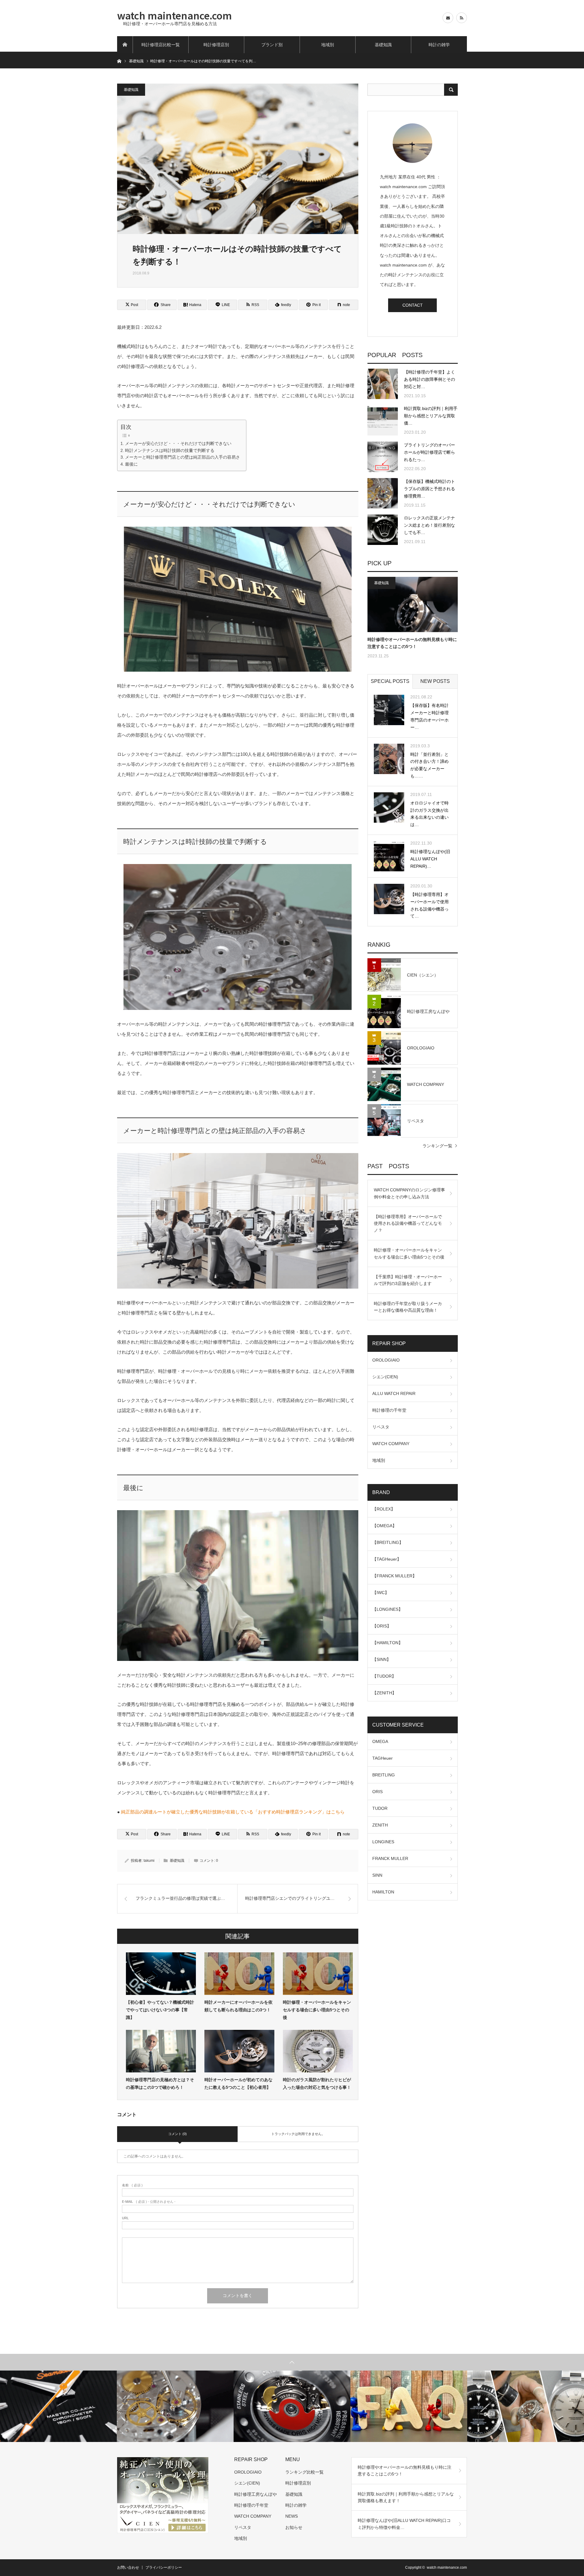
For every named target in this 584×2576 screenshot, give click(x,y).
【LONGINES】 (388, 1609)
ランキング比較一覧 (304, 2472)
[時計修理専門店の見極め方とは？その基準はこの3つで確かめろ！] (161, 2051)
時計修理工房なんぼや (255, 2494)
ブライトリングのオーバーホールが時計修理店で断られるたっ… (429, 452)
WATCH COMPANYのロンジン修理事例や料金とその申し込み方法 (409, 1193)
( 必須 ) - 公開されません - (149, 2202)
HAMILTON (383, 1892)
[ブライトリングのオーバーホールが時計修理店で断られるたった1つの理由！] (383, 457)
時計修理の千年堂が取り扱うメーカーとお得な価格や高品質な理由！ (408, 1307)
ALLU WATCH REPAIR (394, 1393)
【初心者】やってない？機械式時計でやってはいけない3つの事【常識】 (160, 2010)
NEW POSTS (435, 681)
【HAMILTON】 (388, 1643)
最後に (131, 464)
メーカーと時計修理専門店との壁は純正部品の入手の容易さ (182, 457)
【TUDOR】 (384, 1676)
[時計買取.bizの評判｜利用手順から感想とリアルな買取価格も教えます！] (383, 420)
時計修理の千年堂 (389, 1410)
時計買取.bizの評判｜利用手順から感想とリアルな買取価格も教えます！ (406, 2497)
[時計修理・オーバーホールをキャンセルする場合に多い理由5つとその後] (318, 1974)
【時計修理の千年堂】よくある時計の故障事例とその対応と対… (429, 379)
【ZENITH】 (384, 1693)
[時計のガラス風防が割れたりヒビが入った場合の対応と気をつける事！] (318, 2051)
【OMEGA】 (384, 1526)
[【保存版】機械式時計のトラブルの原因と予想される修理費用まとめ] (383, 493)
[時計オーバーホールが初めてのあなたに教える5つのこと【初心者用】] (239, 2051)
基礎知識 (383, 45)
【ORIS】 (382, 1626)
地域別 (328, 45)
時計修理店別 (216, 45)
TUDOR (380, 1808)
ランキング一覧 (437, 1146)
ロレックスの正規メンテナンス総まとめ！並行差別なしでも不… (429, 525)
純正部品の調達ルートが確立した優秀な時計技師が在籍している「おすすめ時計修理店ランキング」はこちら (233, 1812)
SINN (377, 1875)
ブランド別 (272, 45)
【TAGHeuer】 (387, 1559)
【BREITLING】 (388, 1542)
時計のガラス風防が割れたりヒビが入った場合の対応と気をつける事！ (317, 2084)
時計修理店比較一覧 (161, 45)
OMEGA (380, 1741)
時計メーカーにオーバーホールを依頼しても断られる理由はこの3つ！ (238, 2006)
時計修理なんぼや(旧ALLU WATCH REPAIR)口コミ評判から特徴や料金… (404, 2524)
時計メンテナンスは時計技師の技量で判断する (170, 451)
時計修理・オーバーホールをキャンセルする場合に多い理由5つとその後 (317, 2010)
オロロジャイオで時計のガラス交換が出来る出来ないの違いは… (429, 814)
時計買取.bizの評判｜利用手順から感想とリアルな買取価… (431, 416)
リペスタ (381, 1427)
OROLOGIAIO (386, 1360)
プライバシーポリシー (164, 2567)
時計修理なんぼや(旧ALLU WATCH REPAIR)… (430, 859)
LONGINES (383, 1842)
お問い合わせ (128, 2567)
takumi (149, 1861)
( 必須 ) (132, 2185)
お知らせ (294, 2527)
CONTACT (413, 305)
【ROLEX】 (384, 1509)
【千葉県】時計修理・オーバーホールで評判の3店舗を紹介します (408, 1280)
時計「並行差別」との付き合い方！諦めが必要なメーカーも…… (429, 765)
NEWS (292, 2516)
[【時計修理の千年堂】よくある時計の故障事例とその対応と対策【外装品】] (383, 384)
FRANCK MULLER (390, 1858)
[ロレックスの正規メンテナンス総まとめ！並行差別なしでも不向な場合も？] (383, 530)
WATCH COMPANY (391, 1444)
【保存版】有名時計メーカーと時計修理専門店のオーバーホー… (429, 716)
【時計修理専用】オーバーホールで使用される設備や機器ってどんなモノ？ (408, 1223)
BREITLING (384, 1775)
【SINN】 (382, 1659)
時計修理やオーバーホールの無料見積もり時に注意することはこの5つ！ (412, 643)
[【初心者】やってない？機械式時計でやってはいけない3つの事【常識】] (161, 1974)
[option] (58, 2406)
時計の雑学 (439, 45)
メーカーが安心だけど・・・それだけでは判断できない (178, 444)
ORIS (377, 1792)
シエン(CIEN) (385, 1377)
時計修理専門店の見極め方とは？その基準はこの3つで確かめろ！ (160, 2084)
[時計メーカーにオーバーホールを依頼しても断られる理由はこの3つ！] (239, 1974)
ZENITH (380, 1825)
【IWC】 (381, 1593)
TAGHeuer (382, 1758)
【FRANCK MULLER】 (395, 1576)
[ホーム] (125, 45)
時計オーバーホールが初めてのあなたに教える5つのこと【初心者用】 (238, 2084)
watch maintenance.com (174, 15)
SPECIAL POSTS (390, 681)
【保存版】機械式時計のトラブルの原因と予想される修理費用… (429, 489)
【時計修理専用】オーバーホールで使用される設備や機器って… (429, 905)
